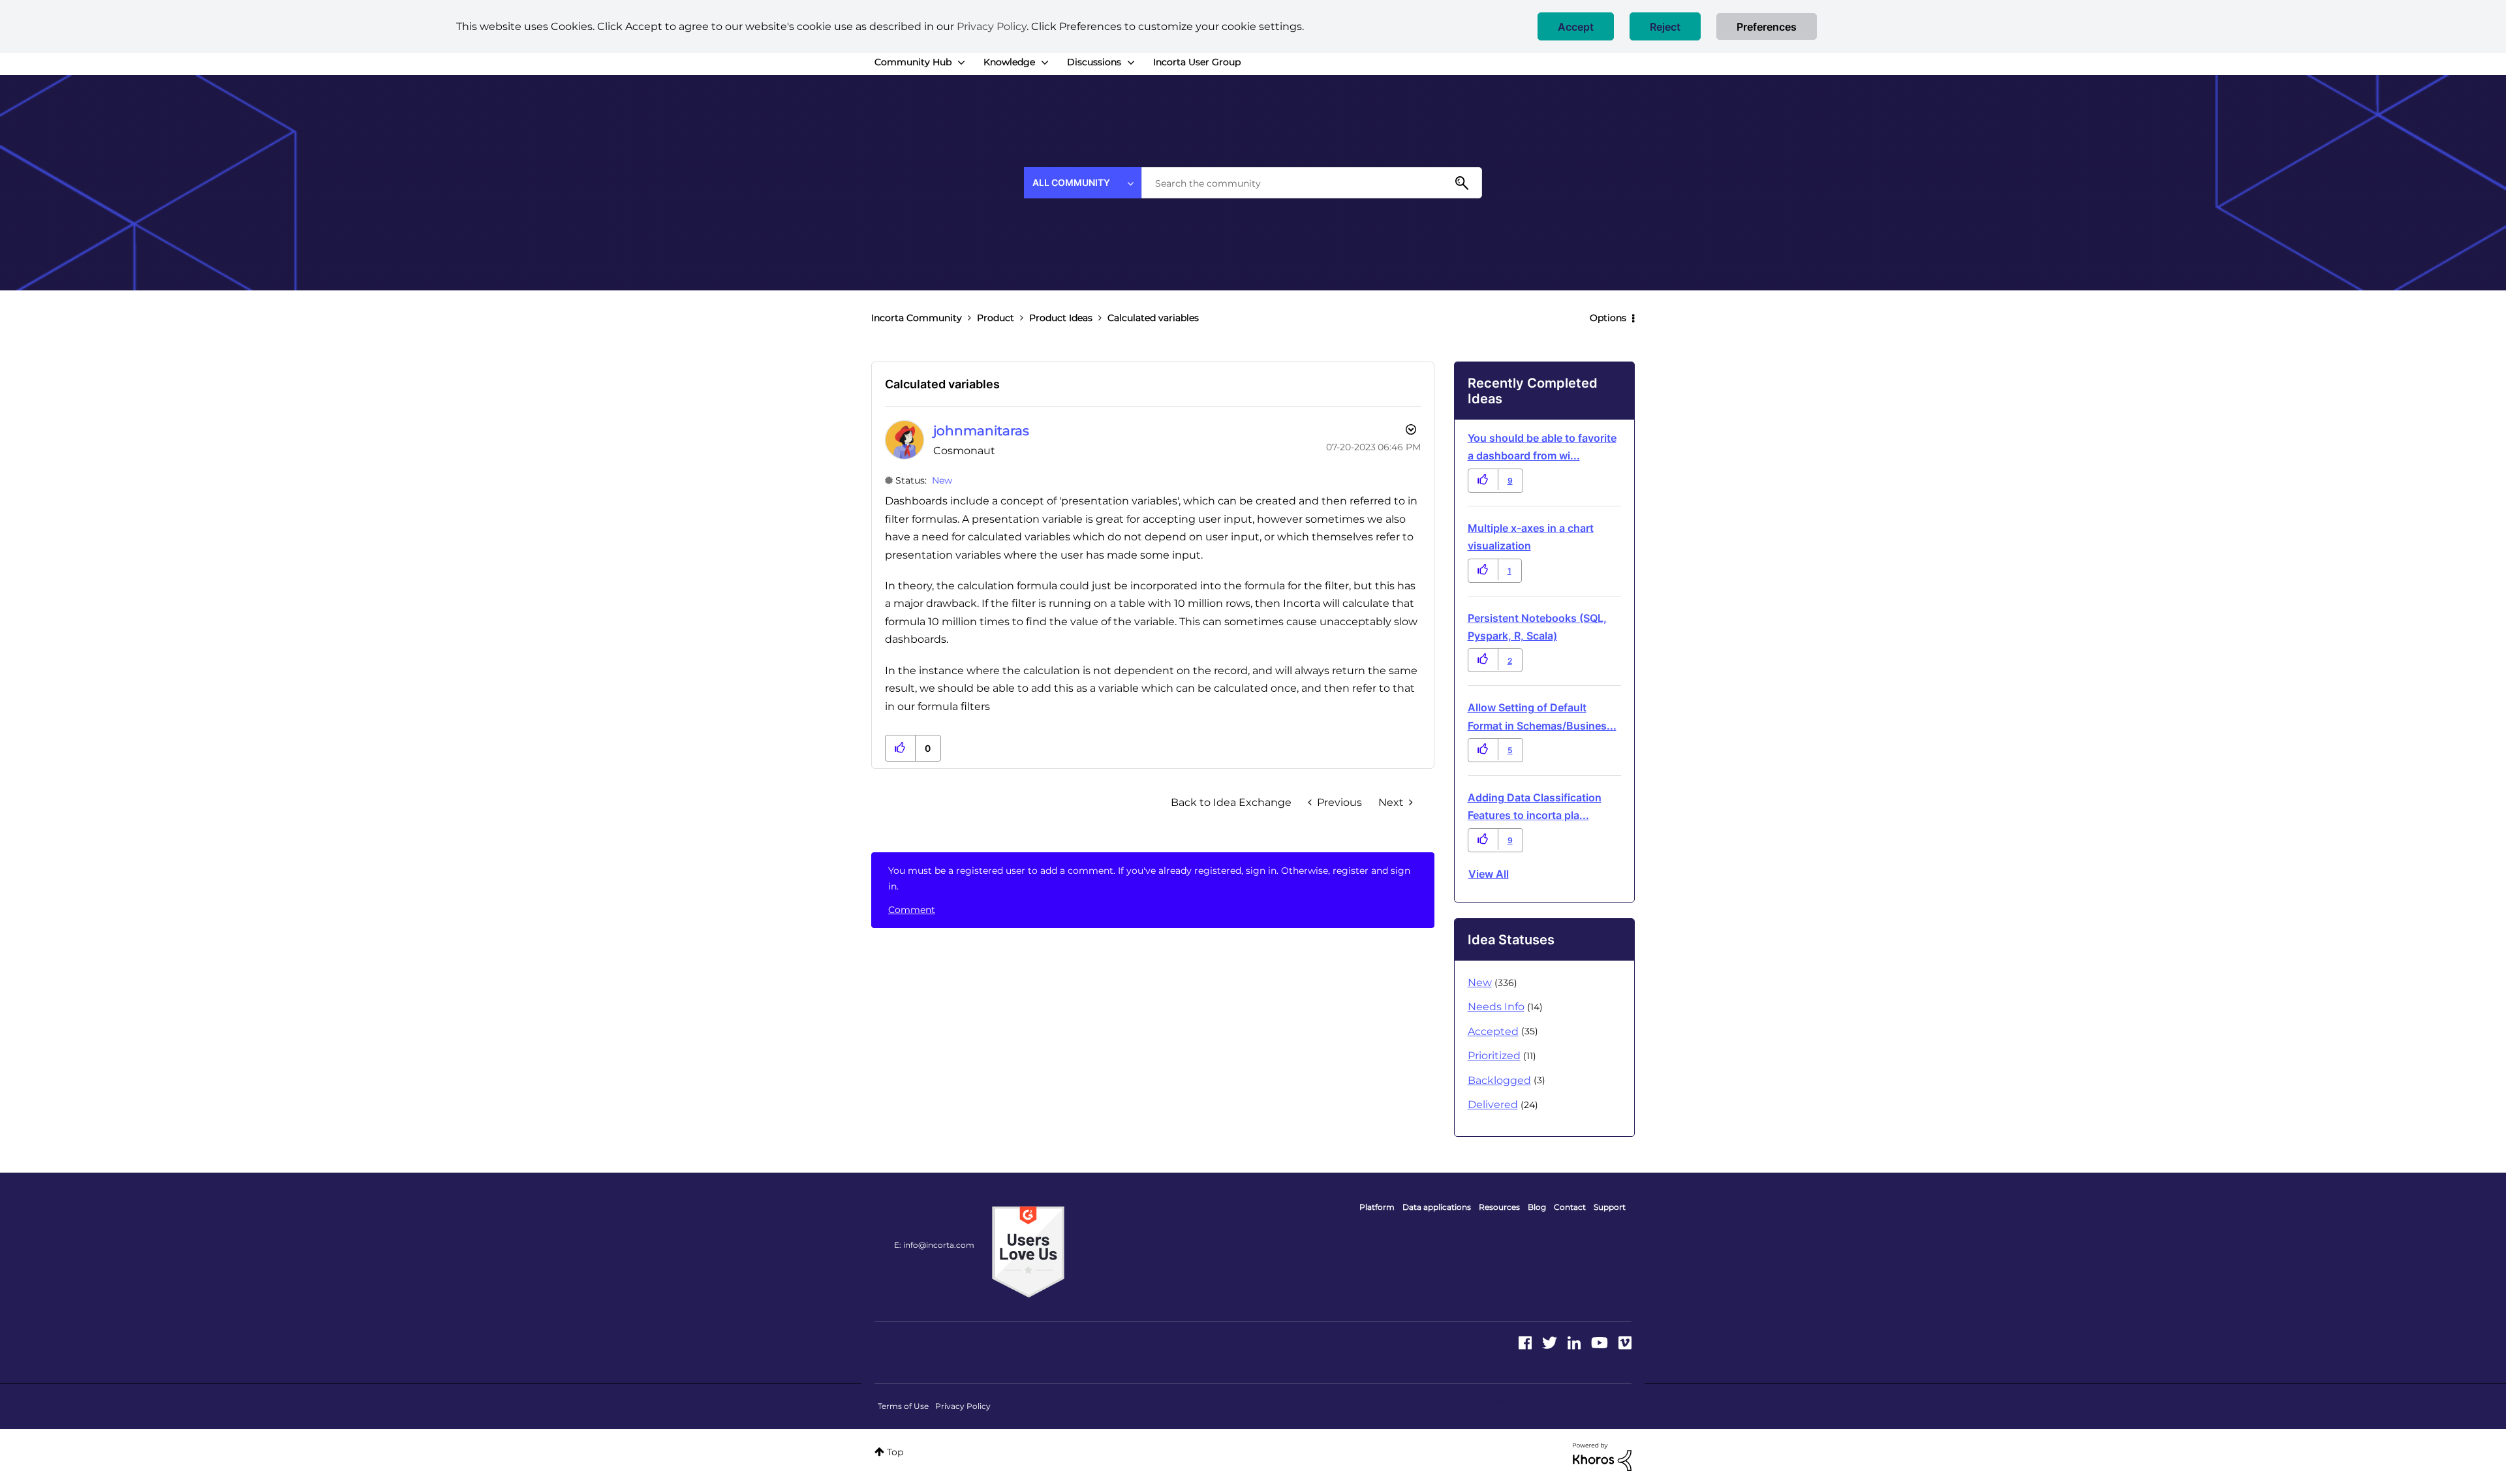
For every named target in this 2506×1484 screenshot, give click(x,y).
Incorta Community (917, 318)
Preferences (1767, 27)
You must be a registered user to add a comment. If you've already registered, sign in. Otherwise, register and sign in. (1149, 878)
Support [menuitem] (1610, 1207)
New (942, 480)
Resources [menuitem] (1499, 1207)
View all (1489, 874)
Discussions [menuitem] (1094, 62)
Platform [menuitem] (1377, 1207)
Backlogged (1499, 1080)
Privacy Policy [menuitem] (963, 1406)
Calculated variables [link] (1153, 318)
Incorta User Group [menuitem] (1197, 62)
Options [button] (1608, 318)
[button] (1576, 26)
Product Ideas (1061, 318)
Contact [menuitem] (1570, 1207)
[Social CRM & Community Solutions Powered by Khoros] (1602, 1456)
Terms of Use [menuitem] (903, 1406)
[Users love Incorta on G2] (1028, 1251)
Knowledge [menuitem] (1009, 62)
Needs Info (1496, 1007)
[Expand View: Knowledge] (1045, 63)
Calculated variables (942, 384)
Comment (912, 910)
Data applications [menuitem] (1437, 1207)
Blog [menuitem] (1537, 1207)
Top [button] (895, 1452)
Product (996, 318)
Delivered (1493, 1105)
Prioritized (1494, 1056)
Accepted (1493, 1031)
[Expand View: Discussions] (1131, 63)
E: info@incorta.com (934, 1245)
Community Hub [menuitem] (913, 62)
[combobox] (1312, 183)
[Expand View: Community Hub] (961, 63)
